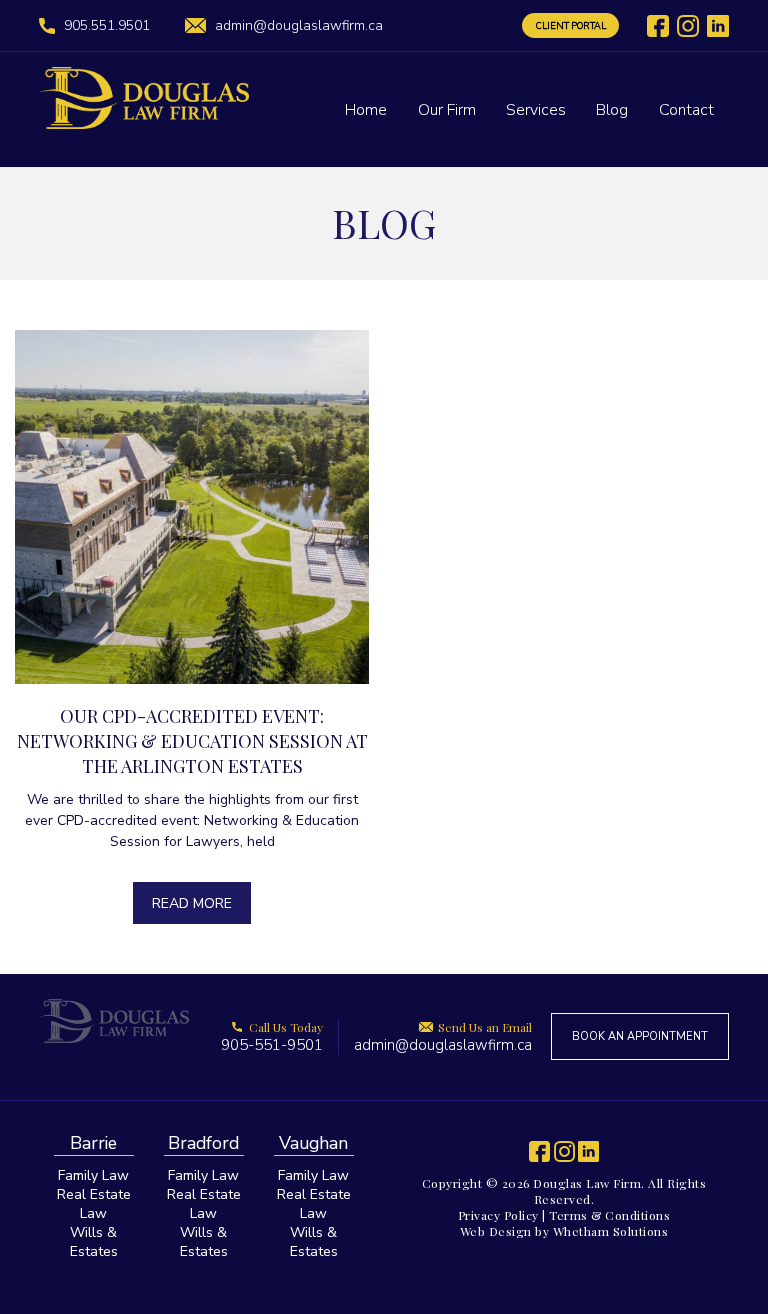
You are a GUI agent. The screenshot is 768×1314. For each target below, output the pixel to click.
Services (536, 110)
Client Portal (571, 26)
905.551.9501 (107, 25)
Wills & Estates (94, 1242)
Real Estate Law (94, 1204)
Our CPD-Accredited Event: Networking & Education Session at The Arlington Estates (192, 741)
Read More (192, 903)
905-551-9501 (272, 1037)
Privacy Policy (498, 1215)
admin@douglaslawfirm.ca (299, 25)
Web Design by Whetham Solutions (564, 1231)
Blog (612, 110)
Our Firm (447, 110)
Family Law (93, 1175)
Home (366, 110)
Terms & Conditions (609, 1215)
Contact (686, 110)
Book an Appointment (640, 1036)
